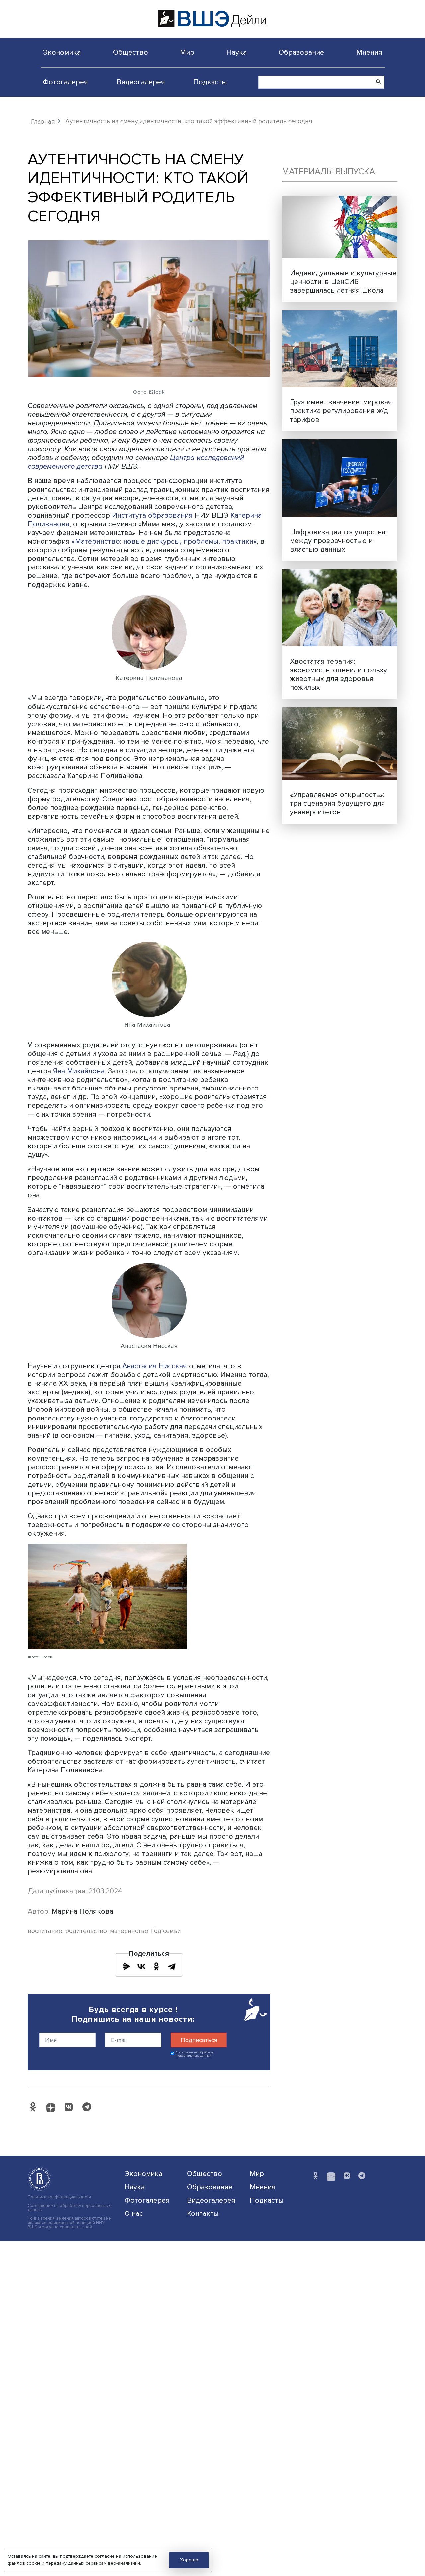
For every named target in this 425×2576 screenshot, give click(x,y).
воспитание (45, 1931)
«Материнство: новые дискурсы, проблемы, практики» (164, 541)
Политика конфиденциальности (59, 2197)
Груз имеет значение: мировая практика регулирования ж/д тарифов (341, 411)
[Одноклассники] (156, 1966)
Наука (237, 52)
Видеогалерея (141, 82)
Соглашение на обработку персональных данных (69, 2208)
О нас (134, 2213)
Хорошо (189, 2560)
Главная (43, 122)
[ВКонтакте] (141, 1966)
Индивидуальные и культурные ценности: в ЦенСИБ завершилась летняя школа (343, 282)
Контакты (203, 2213)
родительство (86, 1931)
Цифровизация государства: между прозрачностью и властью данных (338, 541)
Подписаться (199, 2040)
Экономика (62, 52)
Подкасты (210, 82)
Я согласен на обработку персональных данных (195, 2054)
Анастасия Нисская (155, 1366)
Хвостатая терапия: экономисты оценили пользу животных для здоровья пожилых (339, 674)
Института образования (152, 515)
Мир (187, 52)
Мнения (369, 52)
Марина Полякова (83, 1911)
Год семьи (166, 1931)
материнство (129, 1931)
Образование (301, 52)
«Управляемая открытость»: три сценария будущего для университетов (338, 803)
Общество (130, 52)
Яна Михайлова (79, 1071)
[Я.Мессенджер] (127, 1966)
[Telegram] (172, 1966)
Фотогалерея (65, 82)
